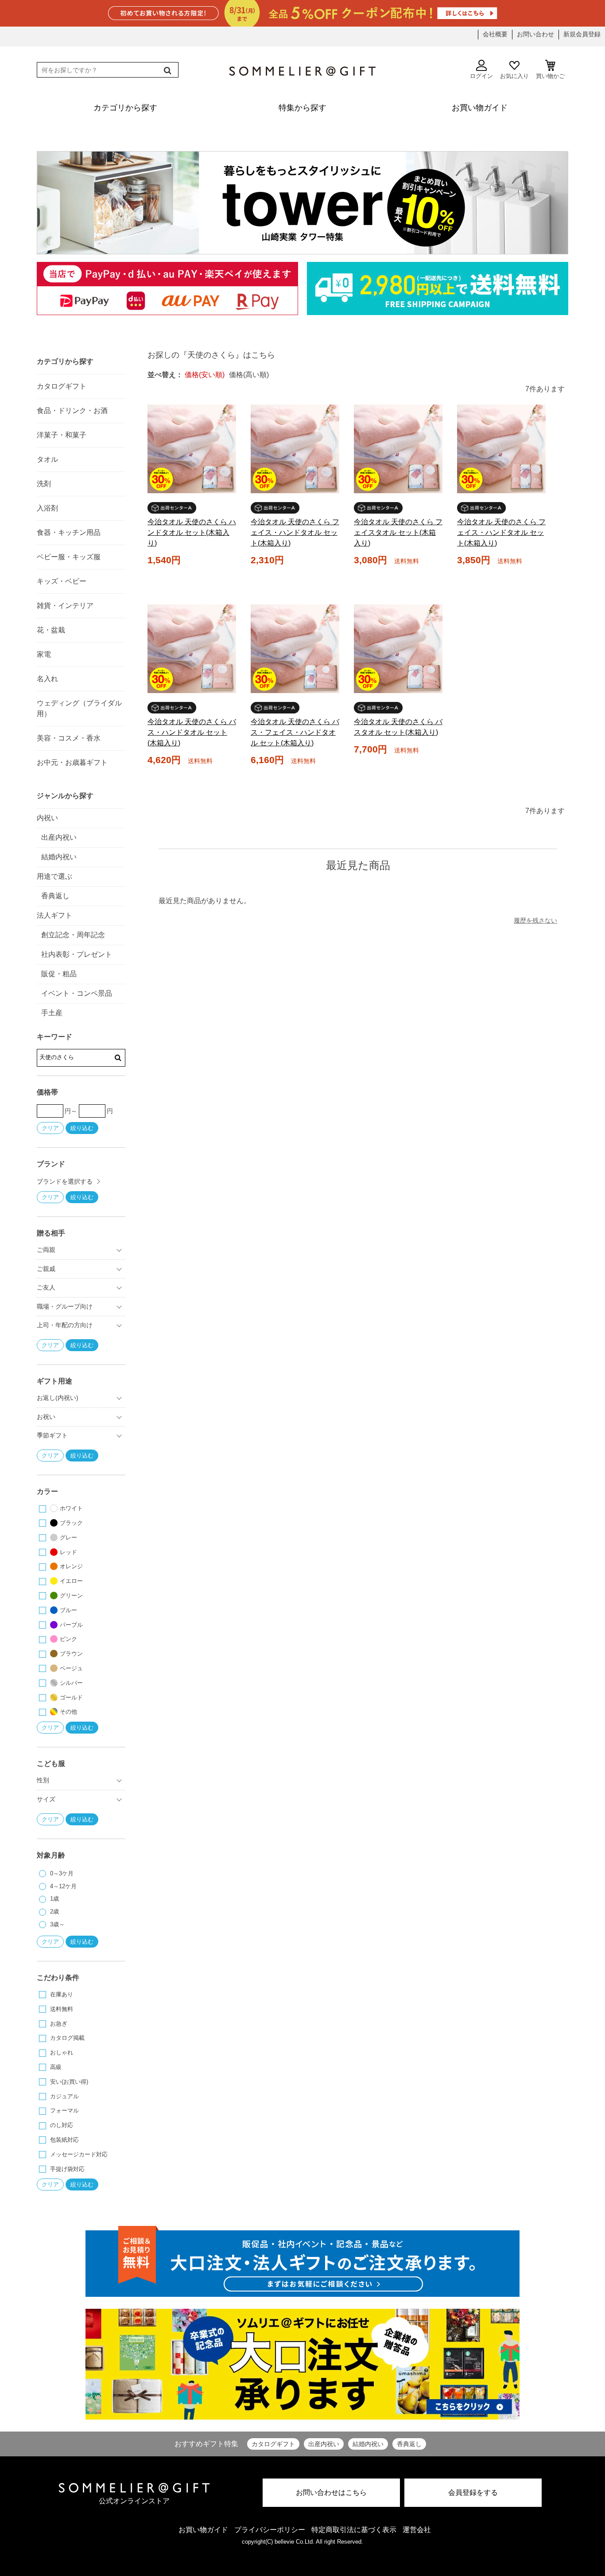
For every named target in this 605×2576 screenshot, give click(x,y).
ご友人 (46, 1287)
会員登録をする (473, 2492)
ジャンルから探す (65, 796)
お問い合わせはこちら (331, 2492)
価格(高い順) (249, 375)
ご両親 (46, 1250)
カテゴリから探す (65, 361)
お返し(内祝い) (58, 1398)
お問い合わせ (535, 34)
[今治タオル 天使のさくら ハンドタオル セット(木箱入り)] (192, 449)
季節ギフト (52, 1435)
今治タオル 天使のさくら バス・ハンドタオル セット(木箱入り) (192, 732)
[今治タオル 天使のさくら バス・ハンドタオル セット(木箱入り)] (192, 649)
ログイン (481, 76)
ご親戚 (46, 1269)
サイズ (46, 1799)
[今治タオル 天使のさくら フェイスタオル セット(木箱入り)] (398, 449)
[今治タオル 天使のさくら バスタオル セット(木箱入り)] (398, 649)
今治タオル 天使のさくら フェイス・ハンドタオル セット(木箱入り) (295, 532)
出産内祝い (324, 2444)
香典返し (409, 2444)
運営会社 (417, 2530)
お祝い (46, 1417)
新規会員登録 (582, 34)
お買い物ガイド (203, 2530)
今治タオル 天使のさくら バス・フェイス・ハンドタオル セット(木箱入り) (295, 732)
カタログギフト (273, 2444)
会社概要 (495, 34)
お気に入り (514, 76)
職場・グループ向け (65, 1306)
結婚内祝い (368, 2444)
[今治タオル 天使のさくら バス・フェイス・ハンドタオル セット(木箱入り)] (295, 649)
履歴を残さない (535, 920)
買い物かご (550, 76)
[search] (167, 70)
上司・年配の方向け (65, 1325)
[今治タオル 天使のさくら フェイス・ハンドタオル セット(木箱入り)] (295, 449)
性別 (43, 1780)
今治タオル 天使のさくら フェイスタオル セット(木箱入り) (398, 532)
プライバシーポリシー (270, 2530)
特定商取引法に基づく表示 (354, 2530)
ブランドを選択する (65, 1181)
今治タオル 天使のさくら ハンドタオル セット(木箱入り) (192, 532)
